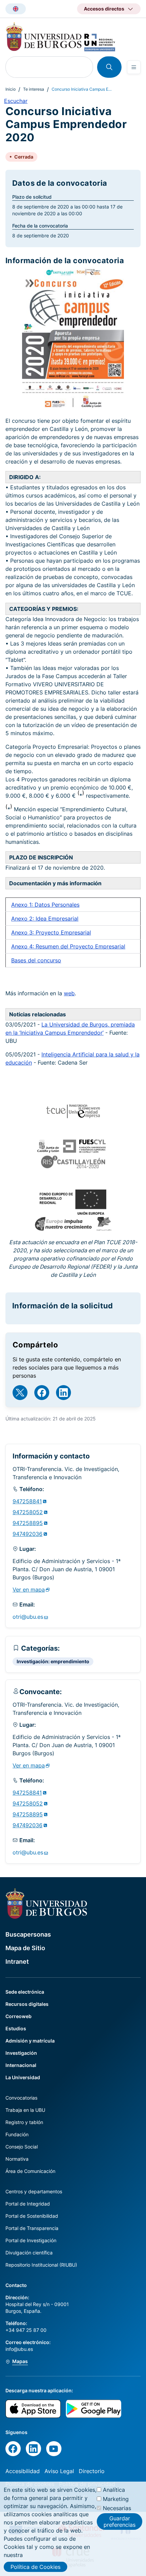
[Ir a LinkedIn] (63, 1393)
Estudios (16, 2028)
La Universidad (23, 2077)
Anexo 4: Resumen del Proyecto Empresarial (68, 946)
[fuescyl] (84, 1151)
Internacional (21, 2065)
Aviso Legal (59, 2471)
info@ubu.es (19, 2349)
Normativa (17, 2159)
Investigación (21, 2053)
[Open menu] (134, 67)
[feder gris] (73, 1213)
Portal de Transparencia (32, 2228)
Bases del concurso (36, 960)
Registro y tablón (24, 2122)
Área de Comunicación (30, 2171)
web (69, 993)
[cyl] (48, 1151)
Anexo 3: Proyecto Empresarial (51, 932)
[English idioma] (16, 9)
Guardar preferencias (120, 2521)
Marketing (116, 2499)
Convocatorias (21, 2098)
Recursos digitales (27, 2004)
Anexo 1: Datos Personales (45, 905)
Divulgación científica (29, 2253)
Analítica (114, 2490)
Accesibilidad (23, 2471)
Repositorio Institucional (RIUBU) (41, 2265)
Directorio (92, 2471)
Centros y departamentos (34, 2191)
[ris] (73, 1166)
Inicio (11, 89)
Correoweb (19, 2016)
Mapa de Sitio (25, 1948)
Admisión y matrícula (30, 2041)
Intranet (17, 1962)
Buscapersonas (28, 1934)
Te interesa (34, 89)
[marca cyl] (104, 1229)
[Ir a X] (20, 1393)
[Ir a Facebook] (42, 1393)
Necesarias (117, 2508)
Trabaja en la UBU (25, 2110)
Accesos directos (104, 9)
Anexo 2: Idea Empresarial (45, 919)
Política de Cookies (35, 2567)
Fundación (17, 2134)
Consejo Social (22, 2147)
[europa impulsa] (64, 1229)
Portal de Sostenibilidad (32, 2216)
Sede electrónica (25, 1992)
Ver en (29, 1590)
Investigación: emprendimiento (53, 1661)
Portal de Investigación (31, 2240)
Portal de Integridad (28, 2204)
